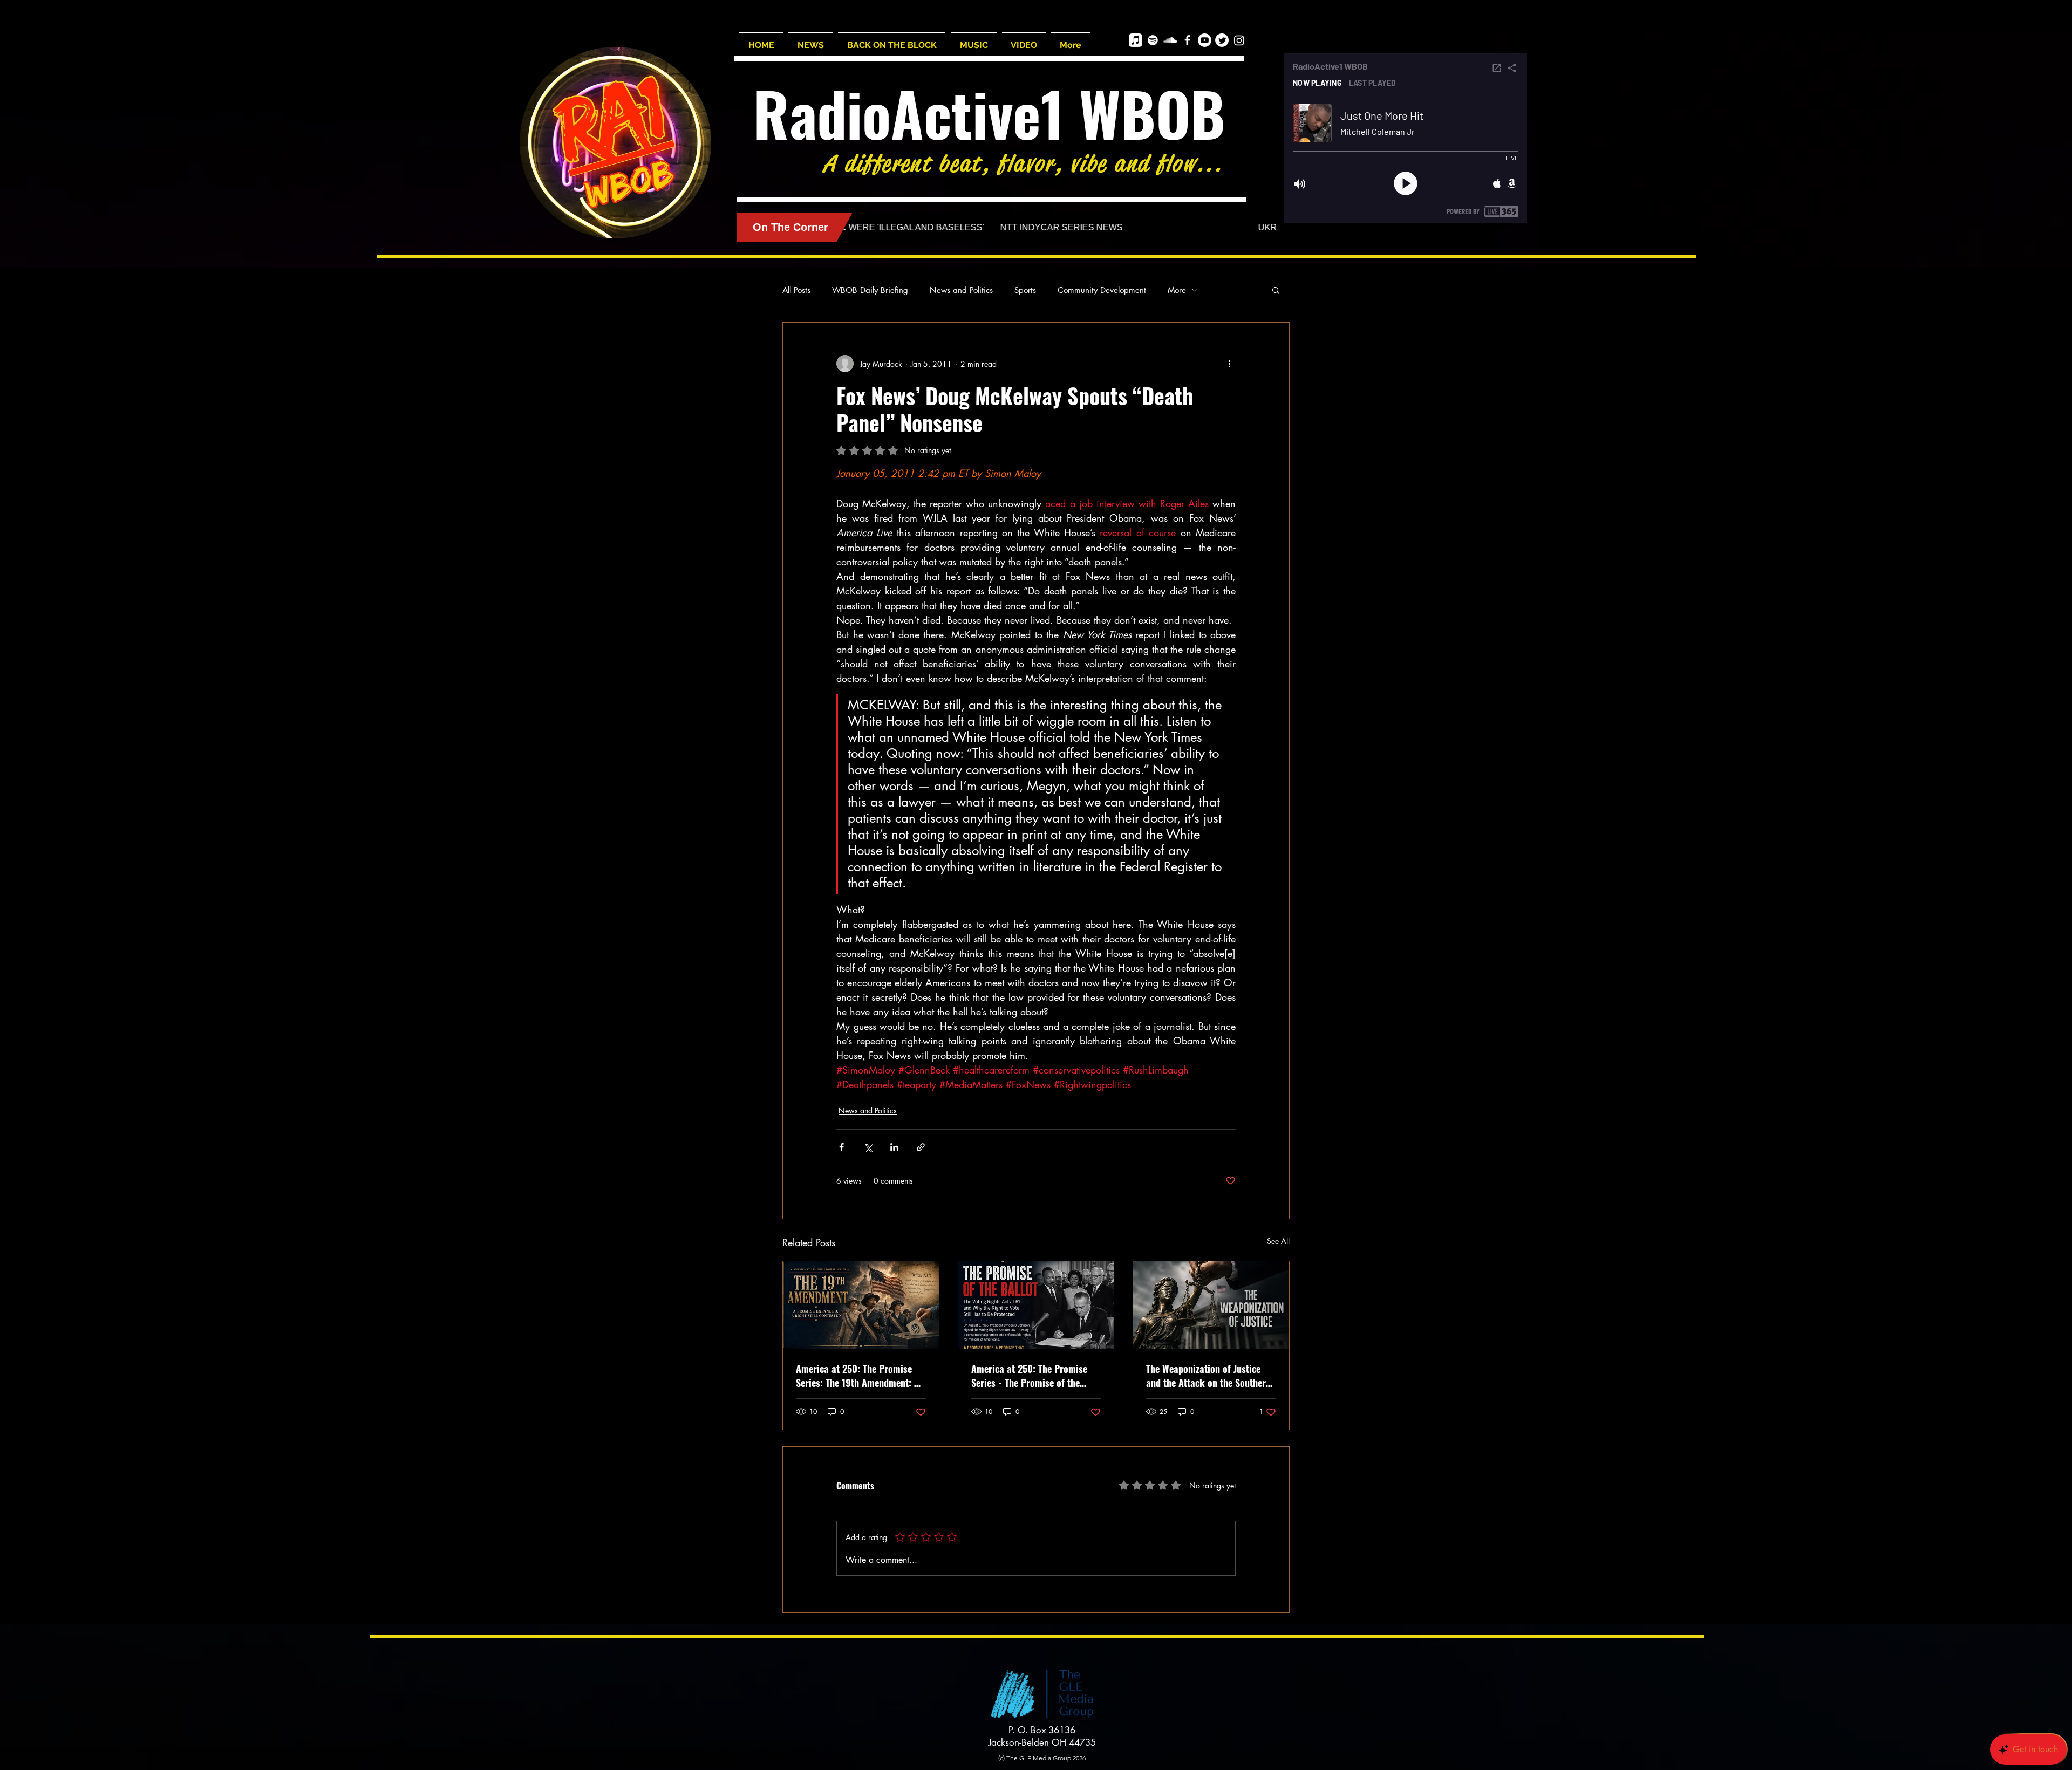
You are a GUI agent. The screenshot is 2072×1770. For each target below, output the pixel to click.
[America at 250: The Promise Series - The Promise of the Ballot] (1036, 1305)
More (1177, 290)
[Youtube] (1205, 40)
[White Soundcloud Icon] (1170, 40)
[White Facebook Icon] (1187, 40)
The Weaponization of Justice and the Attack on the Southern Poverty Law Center (1208, 1376)
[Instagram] (1239, 40)
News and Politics (961, 290)
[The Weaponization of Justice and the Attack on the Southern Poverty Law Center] (1211, 1305)
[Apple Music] (1136, 40)
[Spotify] (1153, 40)
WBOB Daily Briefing (870, 290)
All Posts (796, 290)
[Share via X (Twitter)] (868, 1147)
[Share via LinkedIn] (894, 1147)
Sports (1025, 290)
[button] (1276, 290)
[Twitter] (1222, 40)
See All (1278, 1241)
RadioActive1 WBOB (989, 113)
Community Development (1102, 290)
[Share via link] (921, 1147)
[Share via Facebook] (841, 1147)
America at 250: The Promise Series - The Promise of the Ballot (1029, 1376)
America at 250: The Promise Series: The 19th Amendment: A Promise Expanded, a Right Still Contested (859, 1376)
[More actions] (1229, 364)
